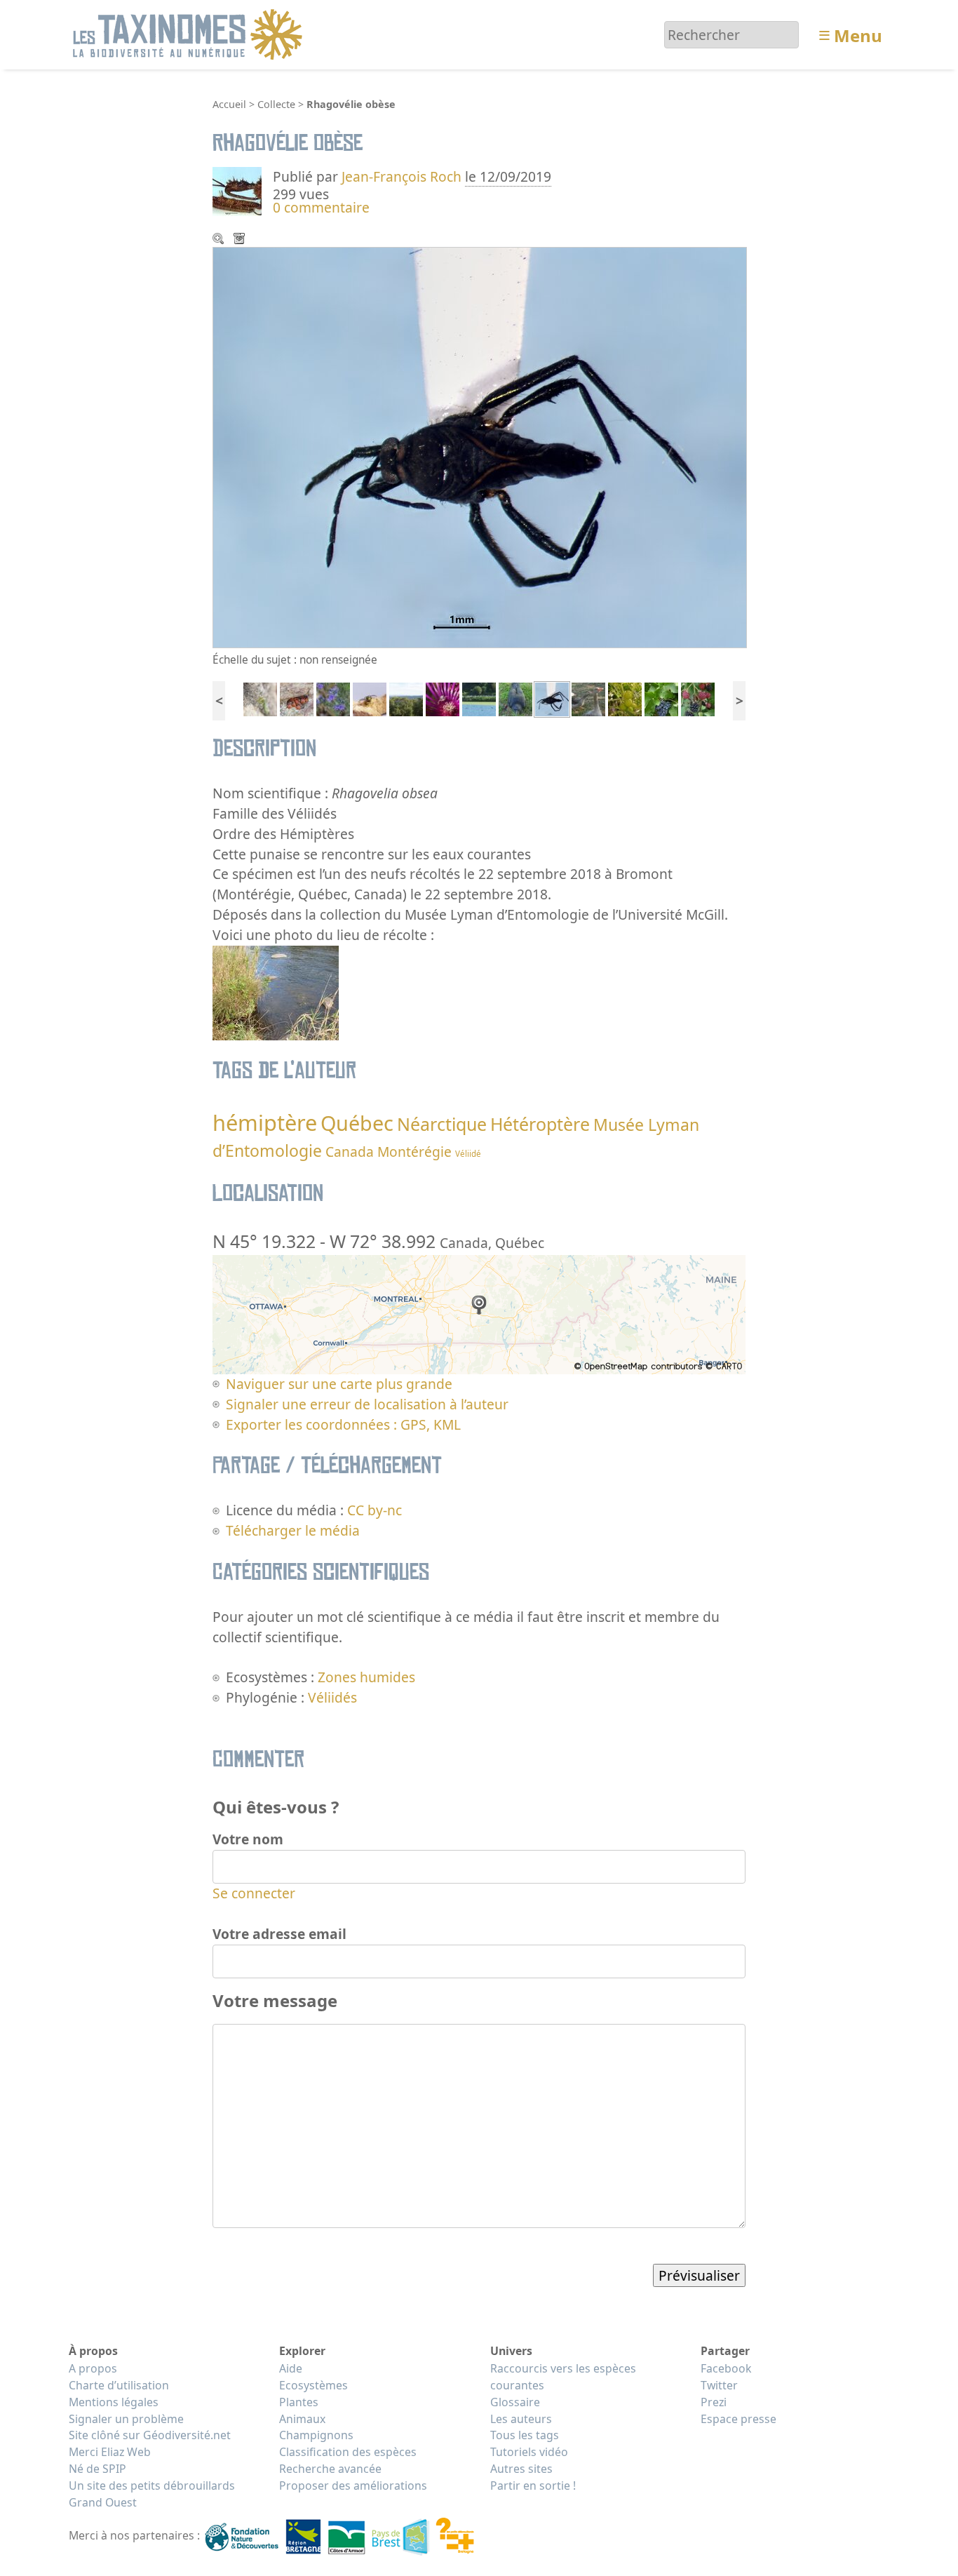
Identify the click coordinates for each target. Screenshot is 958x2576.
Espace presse (738, 2419)
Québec (357, 1123)
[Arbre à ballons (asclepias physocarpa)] (625, 698)
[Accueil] (190, 33)
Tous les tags (525, 2435)
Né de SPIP (97, 2469)
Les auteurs (521, 2419)
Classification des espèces (348, 2452)
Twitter (719, 2385)
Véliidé (468, 1154)
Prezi (714, 2402)
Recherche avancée (330, 2469)
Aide (291, 2368)
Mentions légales (114, 2402)
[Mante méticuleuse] (260, 698)
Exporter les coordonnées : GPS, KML (343, 1424)
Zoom (220, 240)
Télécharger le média (241, 240)
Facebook (726, 2368)
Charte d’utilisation (119, 2385)
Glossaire (515, 2402)
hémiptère (265, 1122)
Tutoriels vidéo (529, 2452)
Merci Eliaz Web (110, 2452)
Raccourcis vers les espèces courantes (563, 2377)
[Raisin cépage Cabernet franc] (661, 698)
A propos (93, 2368)
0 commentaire (321, 207)
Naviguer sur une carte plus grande (339, 1384)
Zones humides (366, 1677)
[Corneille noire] (515, 698)
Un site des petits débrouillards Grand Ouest (152, 2494)
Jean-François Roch (402, 176)
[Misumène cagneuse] (443, 698)
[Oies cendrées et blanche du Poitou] (588, 698)
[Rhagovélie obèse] (552, 698)
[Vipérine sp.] (333, 698)
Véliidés (332, 1697)
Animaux (302, 2419)
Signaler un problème (126, 2419)
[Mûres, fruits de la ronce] (698, 698)
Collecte (276, 104)
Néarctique (442, 1124)
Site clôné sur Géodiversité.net (150, 2435)
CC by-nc (375, 1510)
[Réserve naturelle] (479, 698)
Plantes (299, 2402)
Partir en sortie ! (533, 2486)
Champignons (316, 2435)
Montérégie (414, 1152)
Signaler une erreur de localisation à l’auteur (367, 1404)
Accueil (229, 104)
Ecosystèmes (313, 2385)
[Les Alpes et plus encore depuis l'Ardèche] (406, 698)
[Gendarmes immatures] (297, 698)
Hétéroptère (540, 1124)
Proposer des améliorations (353, 2486)
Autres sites (521, 2469)
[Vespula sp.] (370, 698)
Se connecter (254, 1893)
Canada (350, 1152)
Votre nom (248, 1839)
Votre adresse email (279, 1934)
